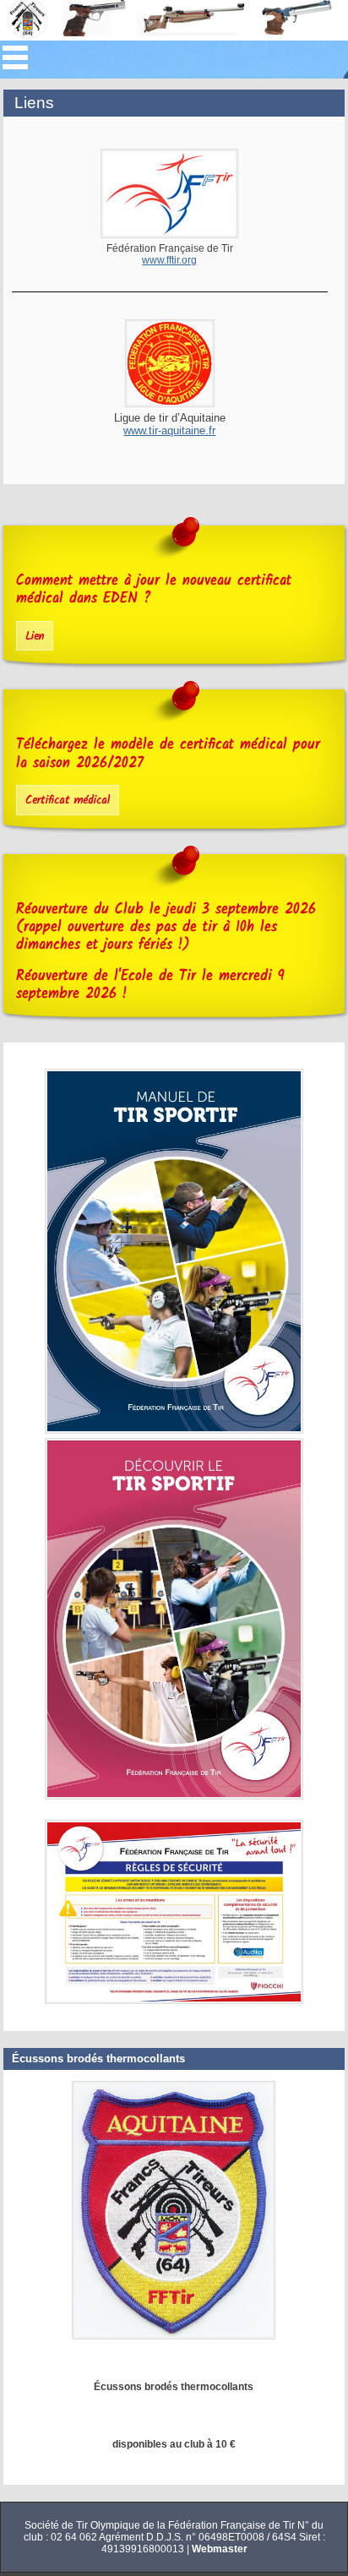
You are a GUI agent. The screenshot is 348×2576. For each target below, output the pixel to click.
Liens (34, 103)
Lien (35, 637)
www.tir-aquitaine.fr (169, 430)
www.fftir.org (169, 260)
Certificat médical (68, 801)
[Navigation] (15, 57)
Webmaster (220, 2549)
